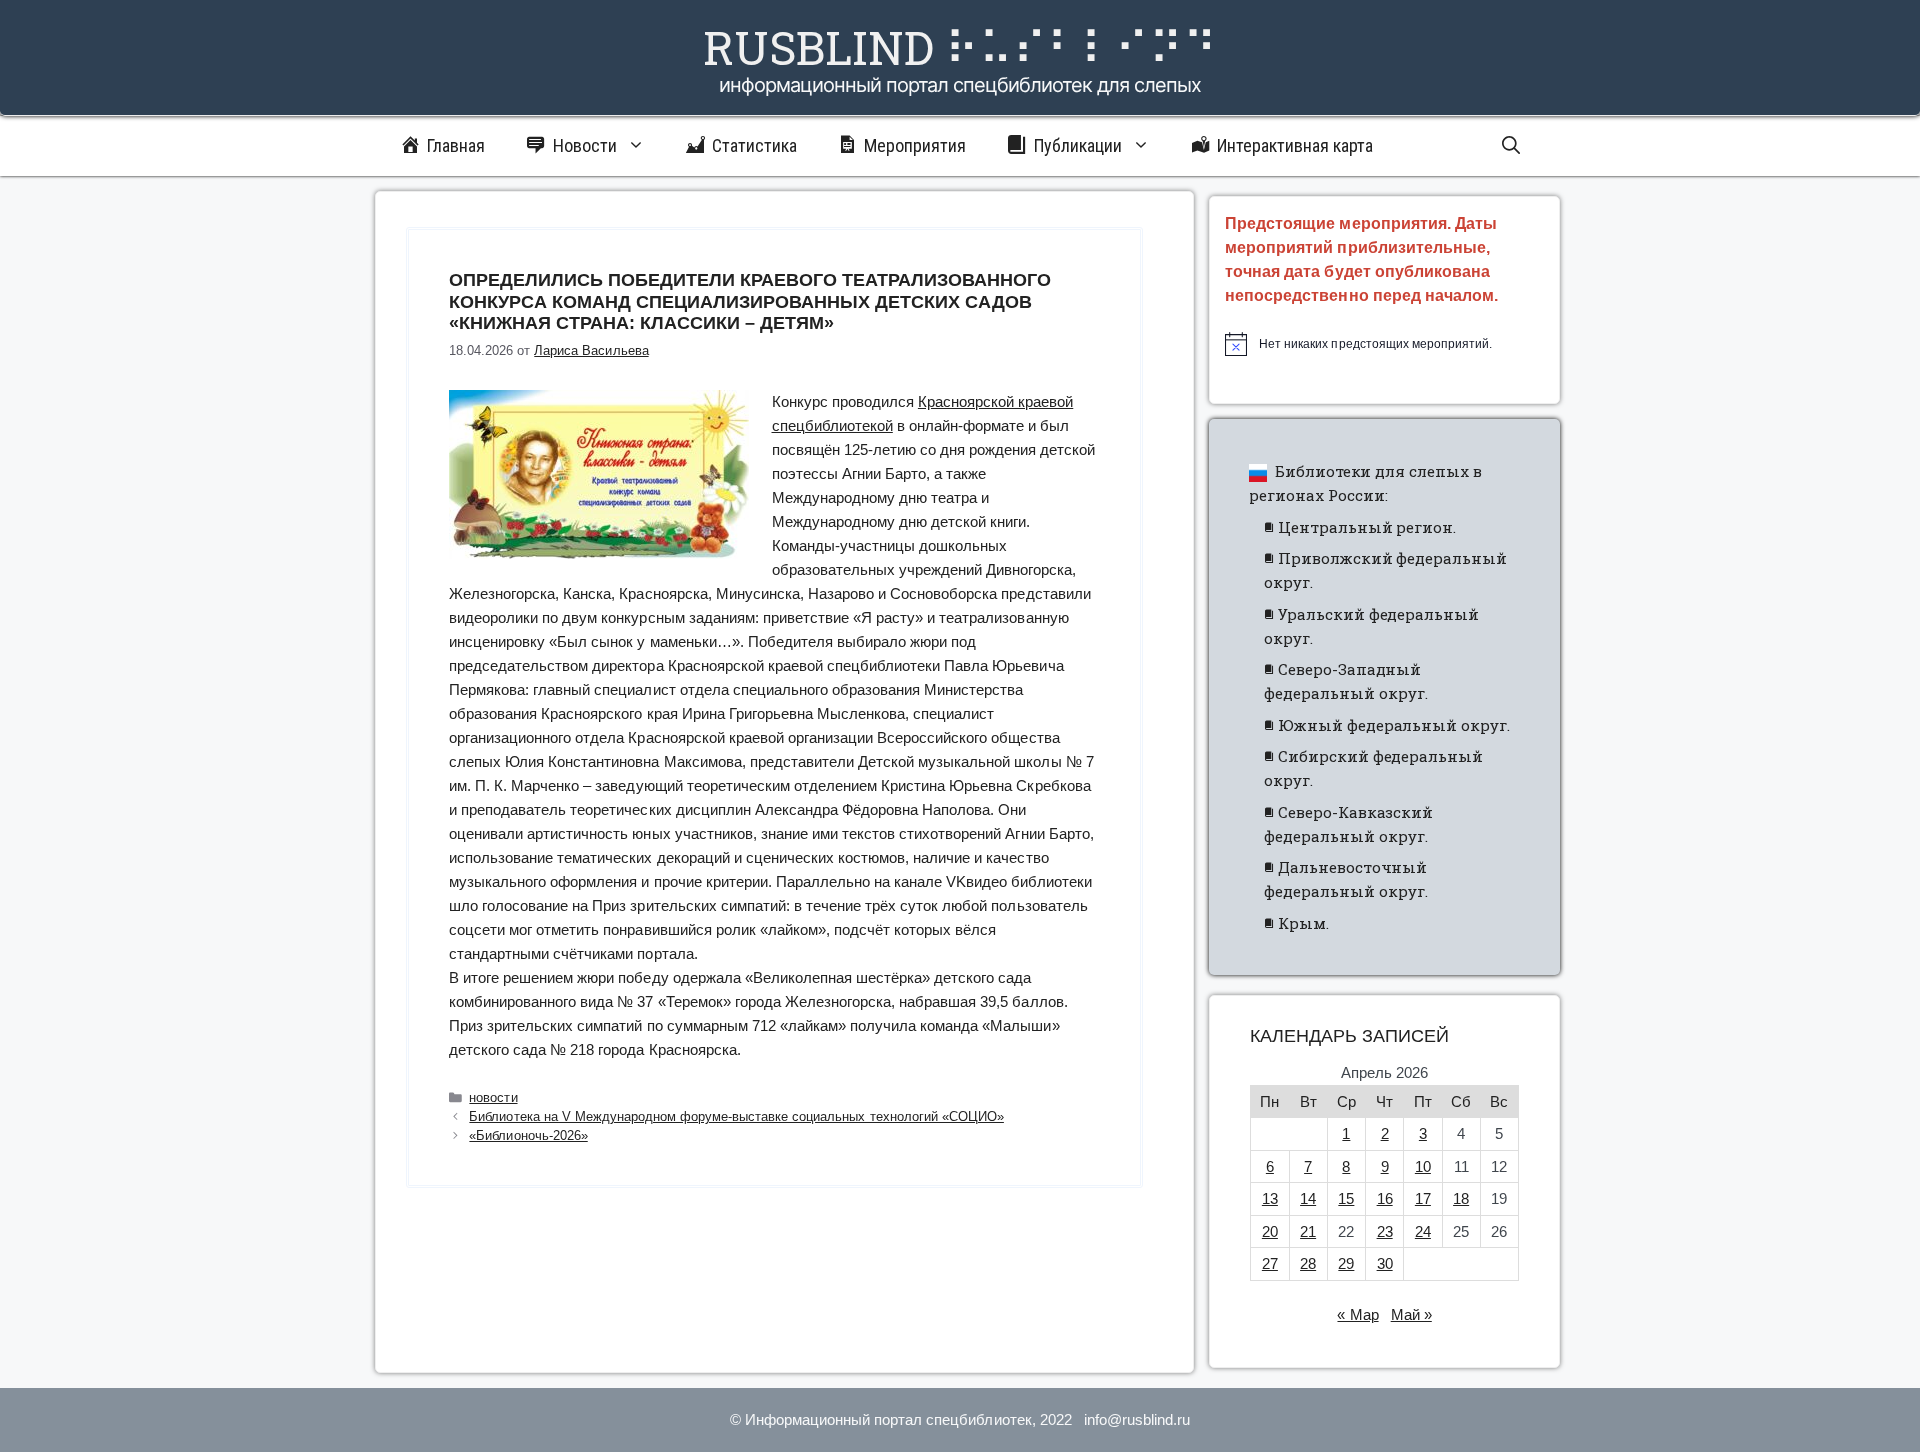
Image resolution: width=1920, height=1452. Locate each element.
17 (1423, 1198)
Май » (1411, 1314)
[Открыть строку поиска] (1511, 146)
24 (1423, 1231)
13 (1270, 1198)
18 (1461, 1198)
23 (1385, 1231)
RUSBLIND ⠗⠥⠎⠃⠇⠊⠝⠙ (960, 47)
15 (1346, 1198)
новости (493, 1097)
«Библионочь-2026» (528, 1135)
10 (1423, 1166)
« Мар (1357, 1314)
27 (1270, 1263)
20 (1270, 1231)
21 (1308, 1231)
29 (1346, 1263)
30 (1385, 1263)
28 (1308, 1263)
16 (1385, 1198)
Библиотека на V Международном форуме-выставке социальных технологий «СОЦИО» (736, 1116)
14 (1308, 1198)
